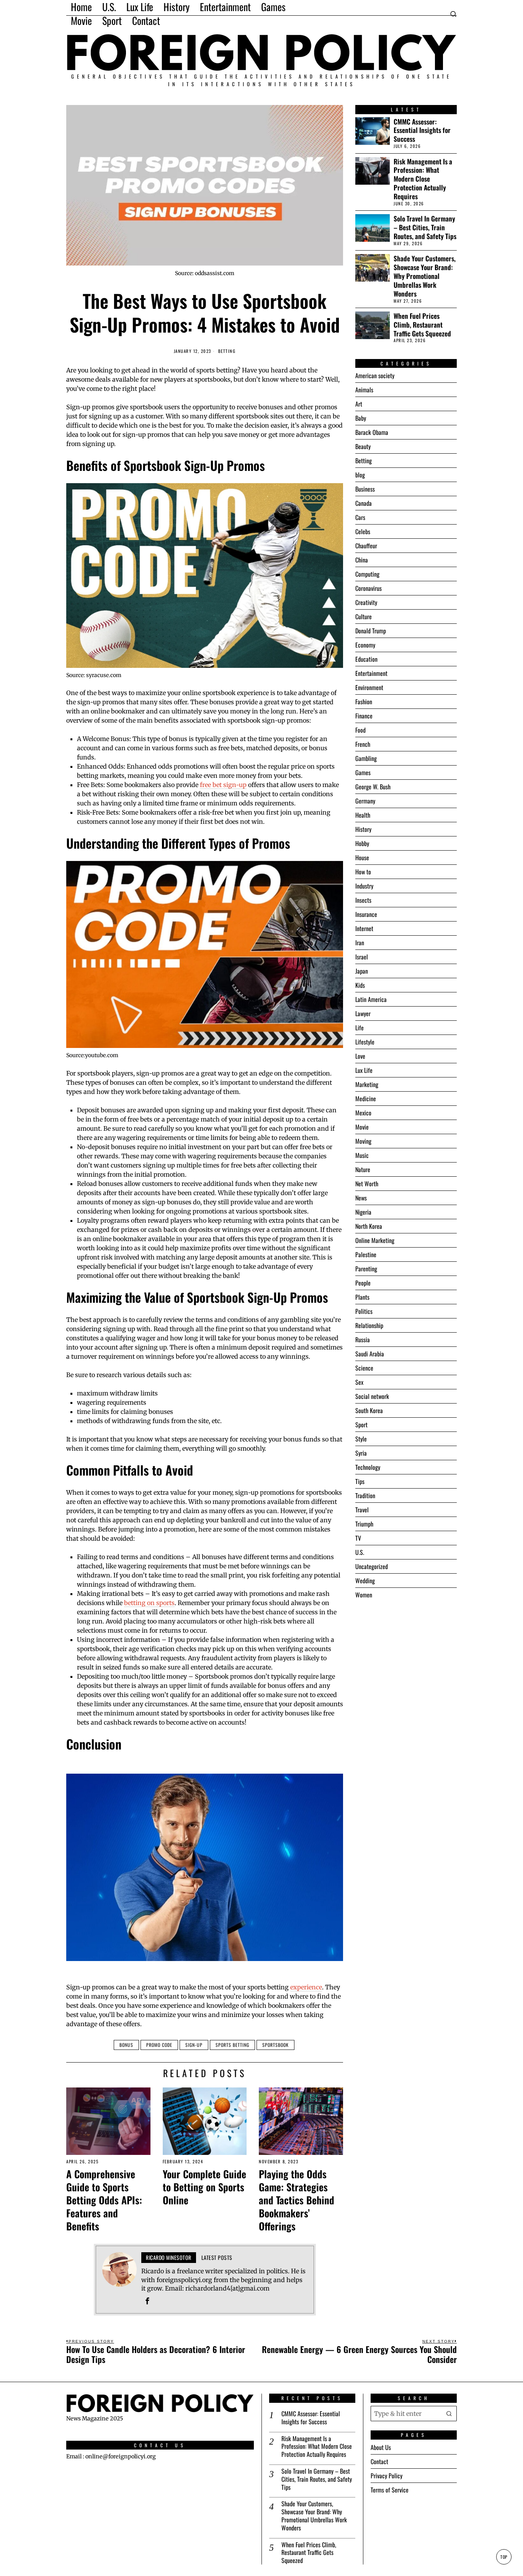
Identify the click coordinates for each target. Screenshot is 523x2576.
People (363, 1283)
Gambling (366, 758)
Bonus (126, 2045)
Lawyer (363, 1013)
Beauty (363, 446)
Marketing (367, 1084)
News (361, 1198)
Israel (362, 957)
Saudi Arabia (370, 1354)
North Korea (369, 1226)
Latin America (371, 999)
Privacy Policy (387, 2476)
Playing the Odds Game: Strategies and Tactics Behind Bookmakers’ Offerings (297, 2200)
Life (360, 1028)
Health (363, 815)
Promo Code (159, 2045)
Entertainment (371, 673)
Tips (360, 1481)
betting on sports (149, 1603)
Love (360, 1056)
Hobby (362, 843)
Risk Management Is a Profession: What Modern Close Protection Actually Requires (423, 179)
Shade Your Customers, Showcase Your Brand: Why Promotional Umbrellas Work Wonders (425, 276)
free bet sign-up (223, 785)
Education (366, 659)
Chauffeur (366, 546)
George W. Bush (373, 787)
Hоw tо (363, 872)
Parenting (366, 1269)
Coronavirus (369, 588)
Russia (363, 1340)
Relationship (369, 1325)
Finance (364, 716)
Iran (360, 943)
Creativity (366, 602)
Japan (362, 971)
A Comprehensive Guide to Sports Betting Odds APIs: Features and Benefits (104, 2200)
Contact (379, 2461)
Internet (364, 928)
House (362, 858)
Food (360, 730)
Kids (360, 985)
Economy (365, 645)
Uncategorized (372, 1566)
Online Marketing (375, 1240)
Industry (364, 886)
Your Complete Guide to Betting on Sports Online (204, 2187)
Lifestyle (365, 1042)
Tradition (365, 1495)
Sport (361, 1425)
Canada (364, 503)
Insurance (366, 914)
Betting (227, 351)
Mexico (363, 1113)
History (363, 829)
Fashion (364, 702)
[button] (449, 2414)
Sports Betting (232, 2045)
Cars (360, 517)
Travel (362, 1510)
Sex (359, 1382)
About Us (381, 2447)
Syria (361, 1453)
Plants (362, 1297)
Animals (364, 390)
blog (360, 475)
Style (361, 1439)
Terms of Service (390, 2490)
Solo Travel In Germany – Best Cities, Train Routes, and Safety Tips (425, 227)
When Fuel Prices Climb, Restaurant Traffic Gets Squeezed (422, 325)
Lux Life (364, 1070)
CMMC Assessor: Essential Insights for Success (422, 130)
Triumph (364, 1524)
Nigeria (363, 1212)
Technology (368, 1467)
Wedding (365, 1581)
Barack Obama (372, 432)
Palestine (366, 1254)
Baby (361, 418)
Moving (363, 1141)
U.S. (360, 1552)
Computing (367, 574)
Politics (364, 1311)
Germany (365, 801)
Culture (364, 617)
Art (359, 404)
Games (363, 772)
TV (358, 1538)
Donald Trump (371, 631)
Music (362, 1155)
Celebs (363, 531)
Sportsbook (275, 2045)
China (362, 560)
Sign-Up (194, 2045)
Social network (372, 1396)
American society (375, 375)
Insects (363, 900)
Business (365, 489)
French (363, 744)
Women (364, 1595)
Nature (363, 1169)
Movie (362, 1127)
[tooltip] (147, 2301)
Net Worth (367, 1184)
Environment (369, 687)
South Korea (369, 1410)
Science (364, 1368)
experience (306, 1987)
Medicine (366, 1099)
